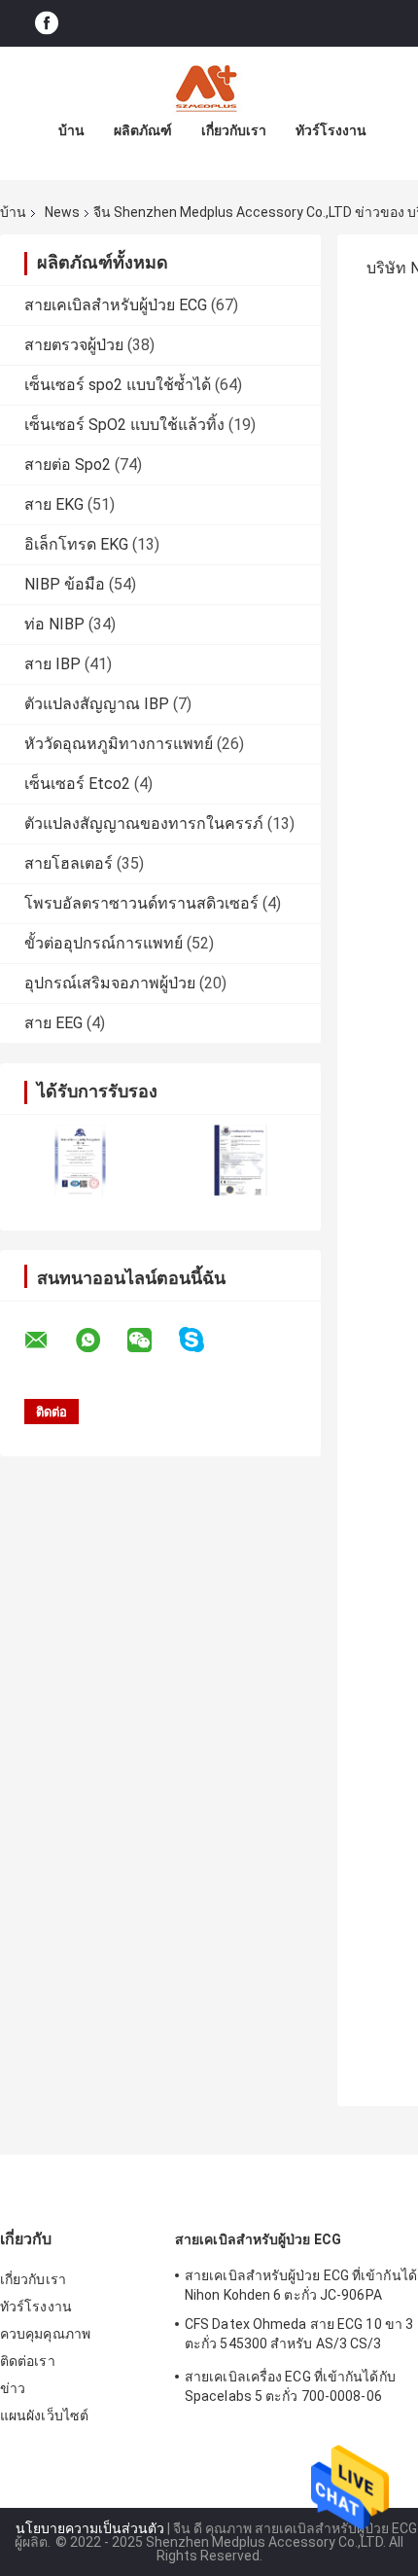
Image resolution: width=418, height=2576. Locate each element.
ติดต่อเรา (28, 2361)
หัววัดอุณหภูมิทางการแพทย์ (119, 744)
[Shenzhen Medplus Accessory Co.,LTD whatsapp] (100, 1341)
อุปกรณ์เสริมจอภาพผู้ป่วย (110, 983)
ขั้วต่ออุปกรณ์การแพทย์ (104, 943)
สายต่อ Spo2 (68, 465)
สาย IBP (52, 664)
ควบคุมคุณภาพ (45, 2334)
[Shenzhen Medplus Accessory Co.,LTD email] (49, 1341)
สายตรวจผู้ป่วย (74, 345)
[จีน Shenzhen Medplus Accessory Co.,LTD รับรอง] (80, 1160)
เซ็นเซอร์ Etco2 (77, 784)
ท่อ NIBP (54, 624)
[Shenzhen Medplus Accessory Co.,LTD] (209, 86)
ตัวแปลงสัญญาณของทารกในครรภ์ (144, 823)
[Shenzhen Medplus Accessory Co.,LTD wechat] (152, 1341)
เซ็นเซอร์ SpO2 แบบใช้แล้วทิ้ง (124, 425)
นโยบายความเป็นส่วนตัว (90, 2528)
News (62, 212)
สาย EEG (53, 1023)
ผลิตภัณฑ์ (143, 130)
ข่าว (13, 2388)
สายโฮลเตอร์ (69, 863)
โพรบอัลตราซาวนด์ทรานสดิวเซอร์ (141, 903)
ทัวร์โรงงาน (331, 130)
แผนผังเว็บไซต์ (44, 2415)
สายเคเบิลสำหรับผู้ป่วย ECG (116, 305)
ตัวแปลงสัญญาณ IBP (97, 704)
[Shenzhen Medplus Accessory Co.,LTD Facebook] (47, 24)
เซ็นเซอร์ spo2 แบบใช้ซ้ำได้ (118, 385)
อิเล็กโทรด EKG (76, 544)
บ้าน (71, 130)
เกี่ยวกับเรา (234, 130)
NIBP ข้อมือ (65, 584)
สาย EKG (54, 504)
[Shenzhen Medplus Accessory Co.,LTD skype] (204, 1340)
